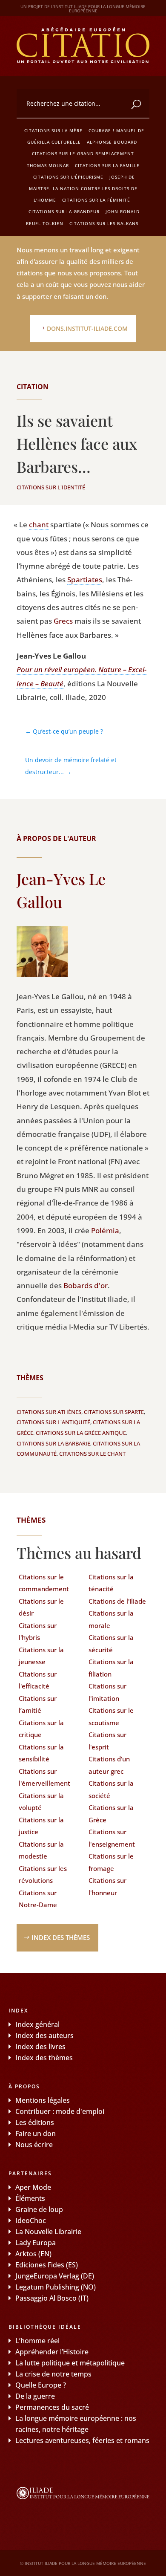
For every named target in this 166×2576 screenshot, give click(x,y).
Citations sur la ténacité (111, 1583)
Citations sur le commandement (44, 1583)
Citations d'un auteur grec (109, 1765)
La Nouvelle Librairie (48, 2232)
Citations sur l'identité (51, 487)
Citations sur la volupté (41, 1802)
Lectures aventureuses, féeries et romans (82, 2440)
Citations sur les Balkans (104, 223)
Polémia (105, 1230)
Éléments (30, 2198)
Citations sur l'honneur (107, 1886)
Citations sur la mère (53, 130)
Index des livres (40, 2047)
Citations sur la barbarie (53, 1443)
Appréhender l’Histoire (52, 2352)
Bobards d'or (86, 1285)
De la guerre (35, 2396)
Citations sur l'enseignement (112, 1838)
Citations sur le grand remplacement (83, 153)
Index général (37, 2024)
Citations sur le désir (41, 1607)
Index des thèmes (61, 1937)
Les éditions (35, 2122)
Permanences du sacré (52, 2407)
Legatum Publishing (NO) (56, 2287)
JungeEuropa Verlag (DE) (55, 2276)
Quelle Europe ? (41, 2385)
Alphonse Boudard (112, 142)
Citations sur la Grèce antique (81, 1433)
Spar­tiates (85, 580)
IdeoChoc (31, 2220)
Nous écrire (34, 2145)
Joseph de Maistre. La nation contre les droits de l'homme (83, 188)
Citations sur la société (111, 1789)
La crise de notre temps (53, 2374)
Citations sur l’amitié (38, 1704)
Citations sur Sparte (114, 1412)
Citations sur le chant (92, 1454)
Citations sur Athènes (49, 1412)
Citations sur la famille (107, 165)
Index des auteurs (44, 2035)
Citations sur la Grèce (111, 1814)
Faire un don (36, 2134)
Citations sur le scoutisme (111, 1716)
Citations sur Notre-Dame (38, 1899)
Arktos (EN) (33, 2254)
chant (39, 525)
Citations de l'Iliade (117, 1601)
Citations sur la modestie (41, 1850)
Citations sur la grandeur (64, 211)
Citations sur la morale (111, 1619)
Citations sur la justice (41, 1826)
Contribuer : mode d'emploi (60, 2111)
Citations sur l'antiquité (53, 1422)
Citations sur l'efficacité (38, 1680)
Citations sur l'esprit (107, 1741)
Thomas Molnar (48, 165)
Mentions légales (43, 2100)
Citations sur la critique (41, 1729)
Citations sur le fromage (111, 1862)
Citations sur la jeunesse (41, 1656)
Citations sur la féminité (96, 200)
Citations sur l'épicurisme (68, 177)
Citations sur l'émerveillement (44, 1777)
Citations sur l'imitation (107, 1692)
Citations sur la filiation (111, 1668)
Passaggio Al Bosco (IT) (52, 2298)
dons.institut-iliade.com (87, 328)
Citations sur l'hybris (38, 1632)
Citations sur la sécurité (111, 1644)
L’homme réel (37, 2341)
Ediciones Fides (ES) (47, 2265)
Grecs (63, 621)
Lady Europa (36, 2243)
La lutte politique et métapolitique (70, 2363)
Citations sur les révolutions (43, 1875)
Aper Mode (33, 2187)
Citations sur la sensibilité (41, 1753)
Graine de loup (39, 2209)
